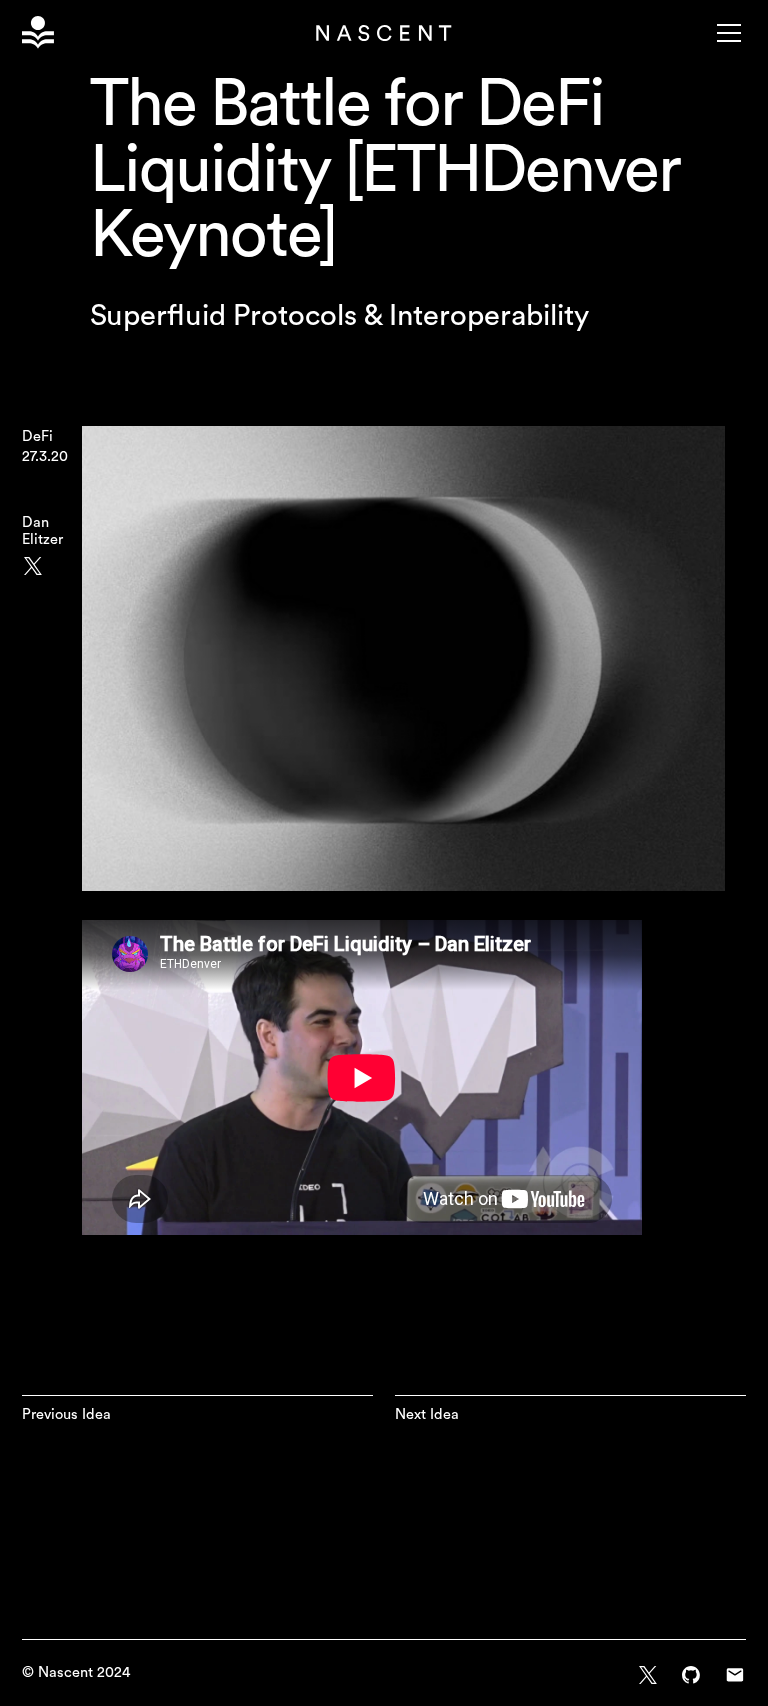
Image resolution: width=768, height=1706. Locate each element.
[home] (41, 32)
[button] (725, 33)
